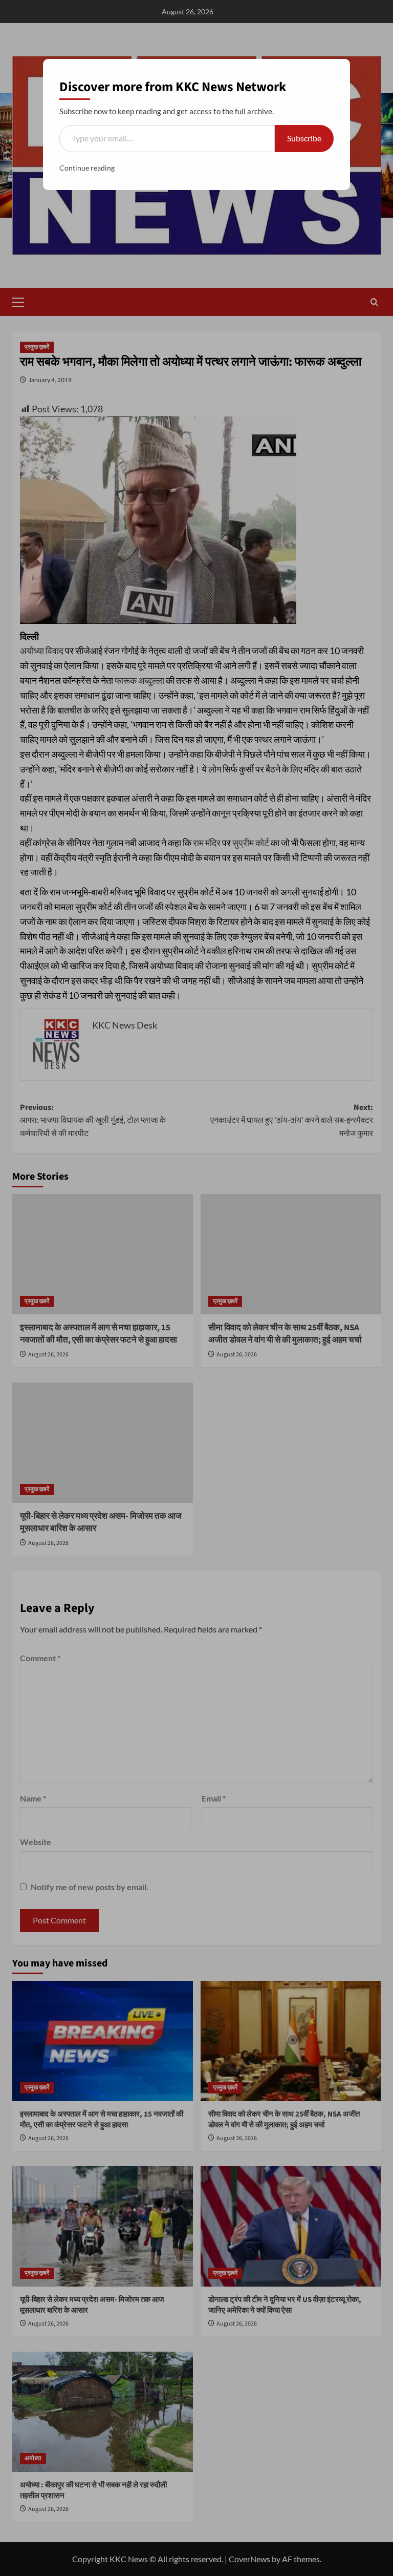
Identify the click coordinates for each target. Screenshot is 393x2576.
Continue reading (87, 168)
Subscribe (304, 138)
